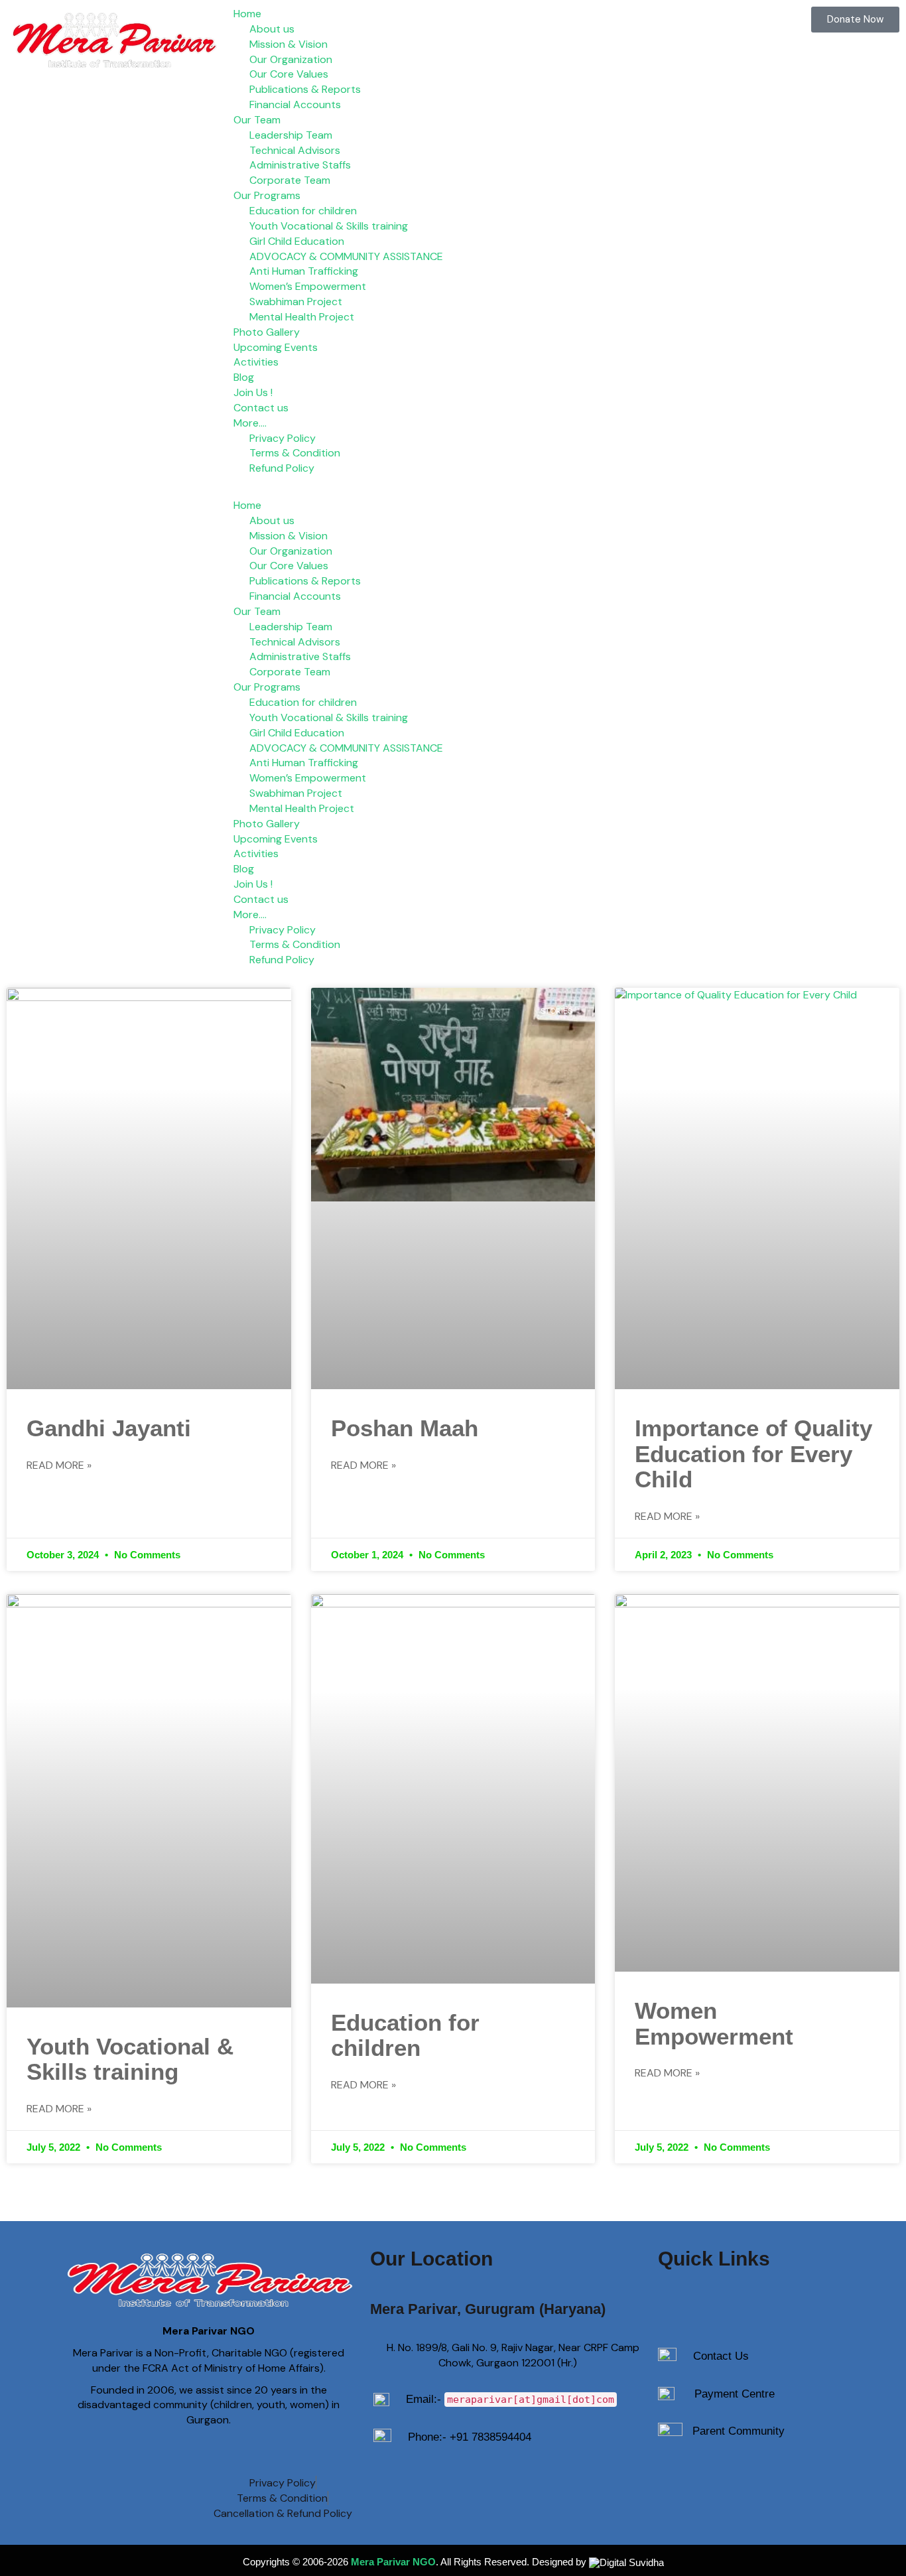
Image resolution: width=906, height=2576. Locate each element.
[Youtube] (729, 2482)
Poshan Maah (405, 1428)
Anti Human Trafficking (304, 271)
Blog (244, 377)
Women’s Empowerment (308, 286)
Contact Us (721, 2356)
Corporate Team (290, 180)
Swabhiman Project (296, 302)
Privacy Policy (283, 438)
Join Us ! (253, 392)
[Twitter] (686, 2482)
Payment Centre (735, 2394)
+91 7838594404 (490, 2437)
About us (272, 29)
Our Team (257, 120)
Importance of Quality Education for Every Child (753, 1454)
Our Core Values (289, 74)
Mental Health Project (302, 317)
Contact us (261, 408)
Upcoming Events (276, 347)
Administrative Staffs (300, 165)
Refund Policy (282, 468)
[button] (453, 491)
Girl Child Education (297, 241)
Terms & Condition (295, 453)
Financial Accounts (295, 104)
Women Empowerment (714, 2023)
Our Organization (291, 59)
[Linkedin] (814, 2482)
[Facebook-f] (644, 2482)
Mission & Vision (289, 44)
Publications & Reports (305, 89)
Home (247, 14)
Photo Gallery (267, 332)
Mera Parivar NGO (393, 2562)
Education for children (303, 211)
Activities (256, 362)
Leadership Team (291, 135)
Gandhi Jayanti (109, 1428)
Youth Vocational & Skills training (329, 226)
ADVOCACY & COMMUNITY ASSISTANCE (346, 256)
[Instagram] (771, 2482)
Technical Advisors (295, 150)
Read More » (59, 1465)
